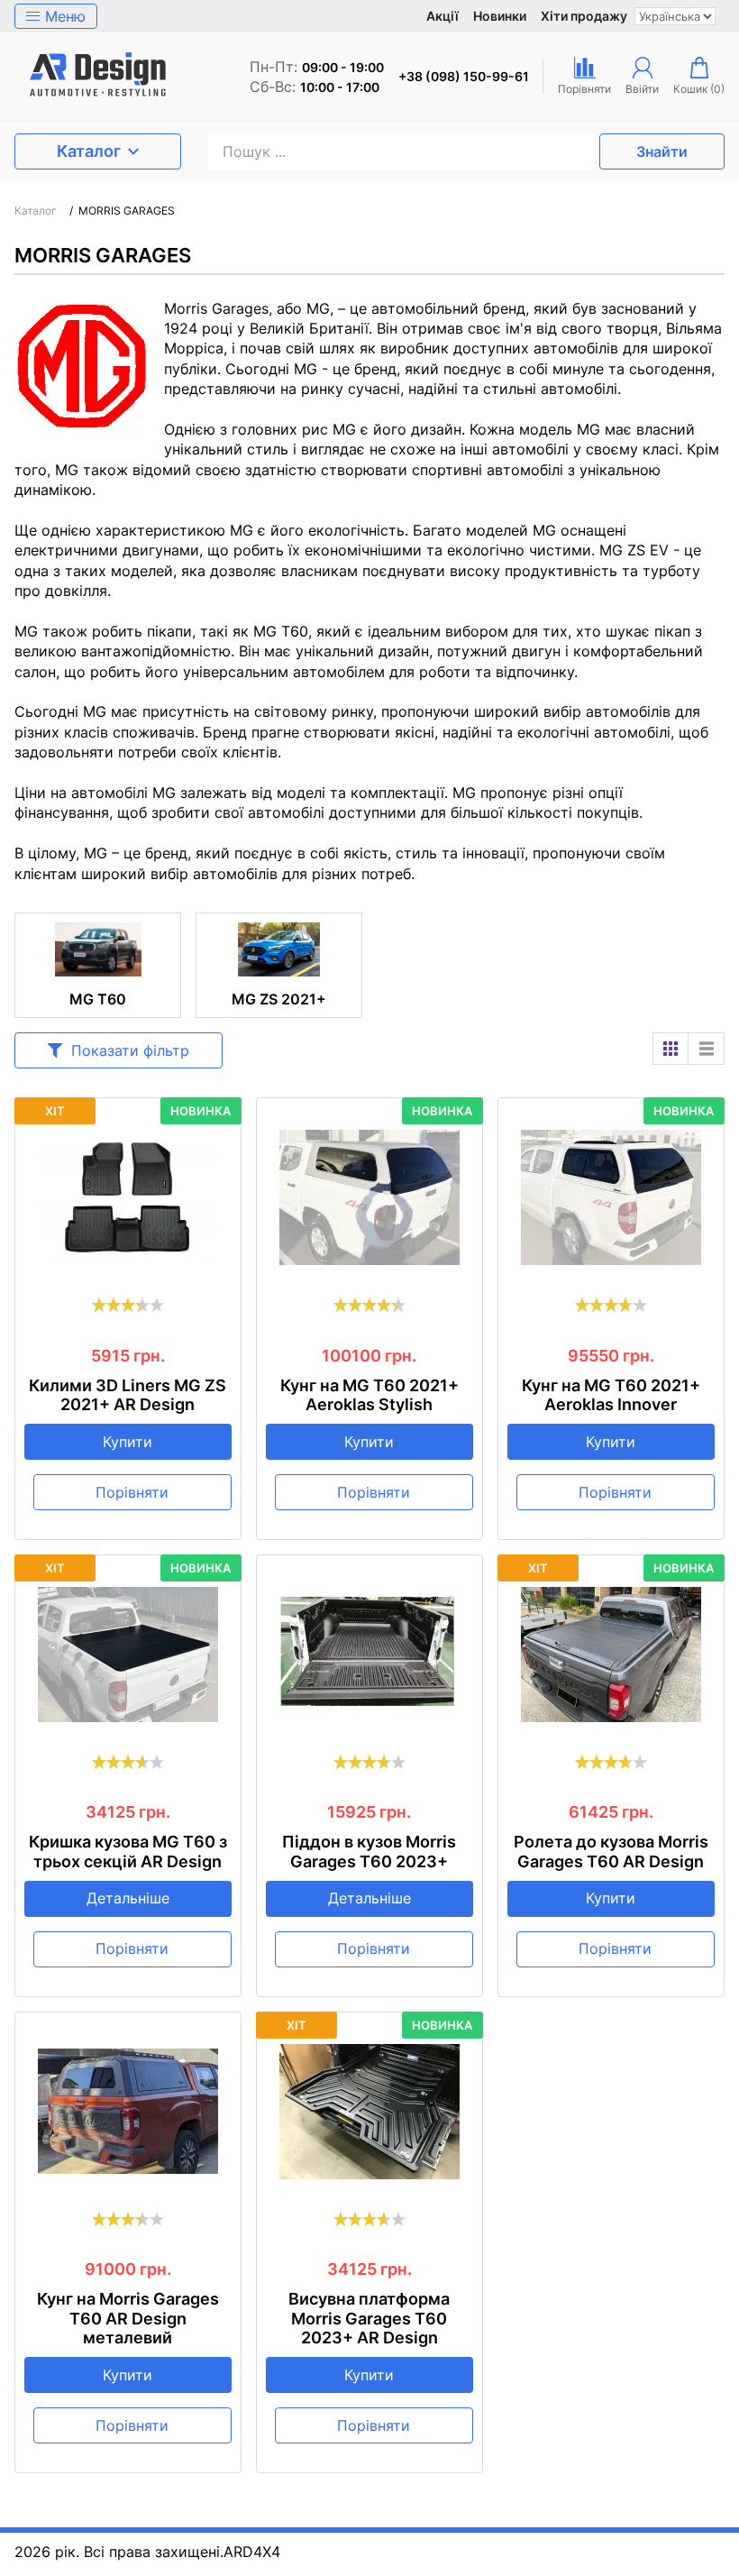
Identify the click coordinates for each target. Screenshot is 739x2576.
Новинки (500, 16)
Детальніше (128, 1898)
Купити (128, 1442)
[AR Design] (98, 77)
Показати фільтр (130, 1050)
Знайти (662, 151)
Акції (442, 16)
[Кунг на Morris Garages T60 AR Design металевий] (128, 2112)
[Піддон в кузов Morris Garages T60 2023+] (369, 1655)
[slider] (128, 1305)
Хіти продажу (584, 16)
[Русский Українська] (675, 16)
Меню (65, 16)
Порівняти (132, 1492)
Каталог (89, 151)
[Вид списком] (707, 1049)
